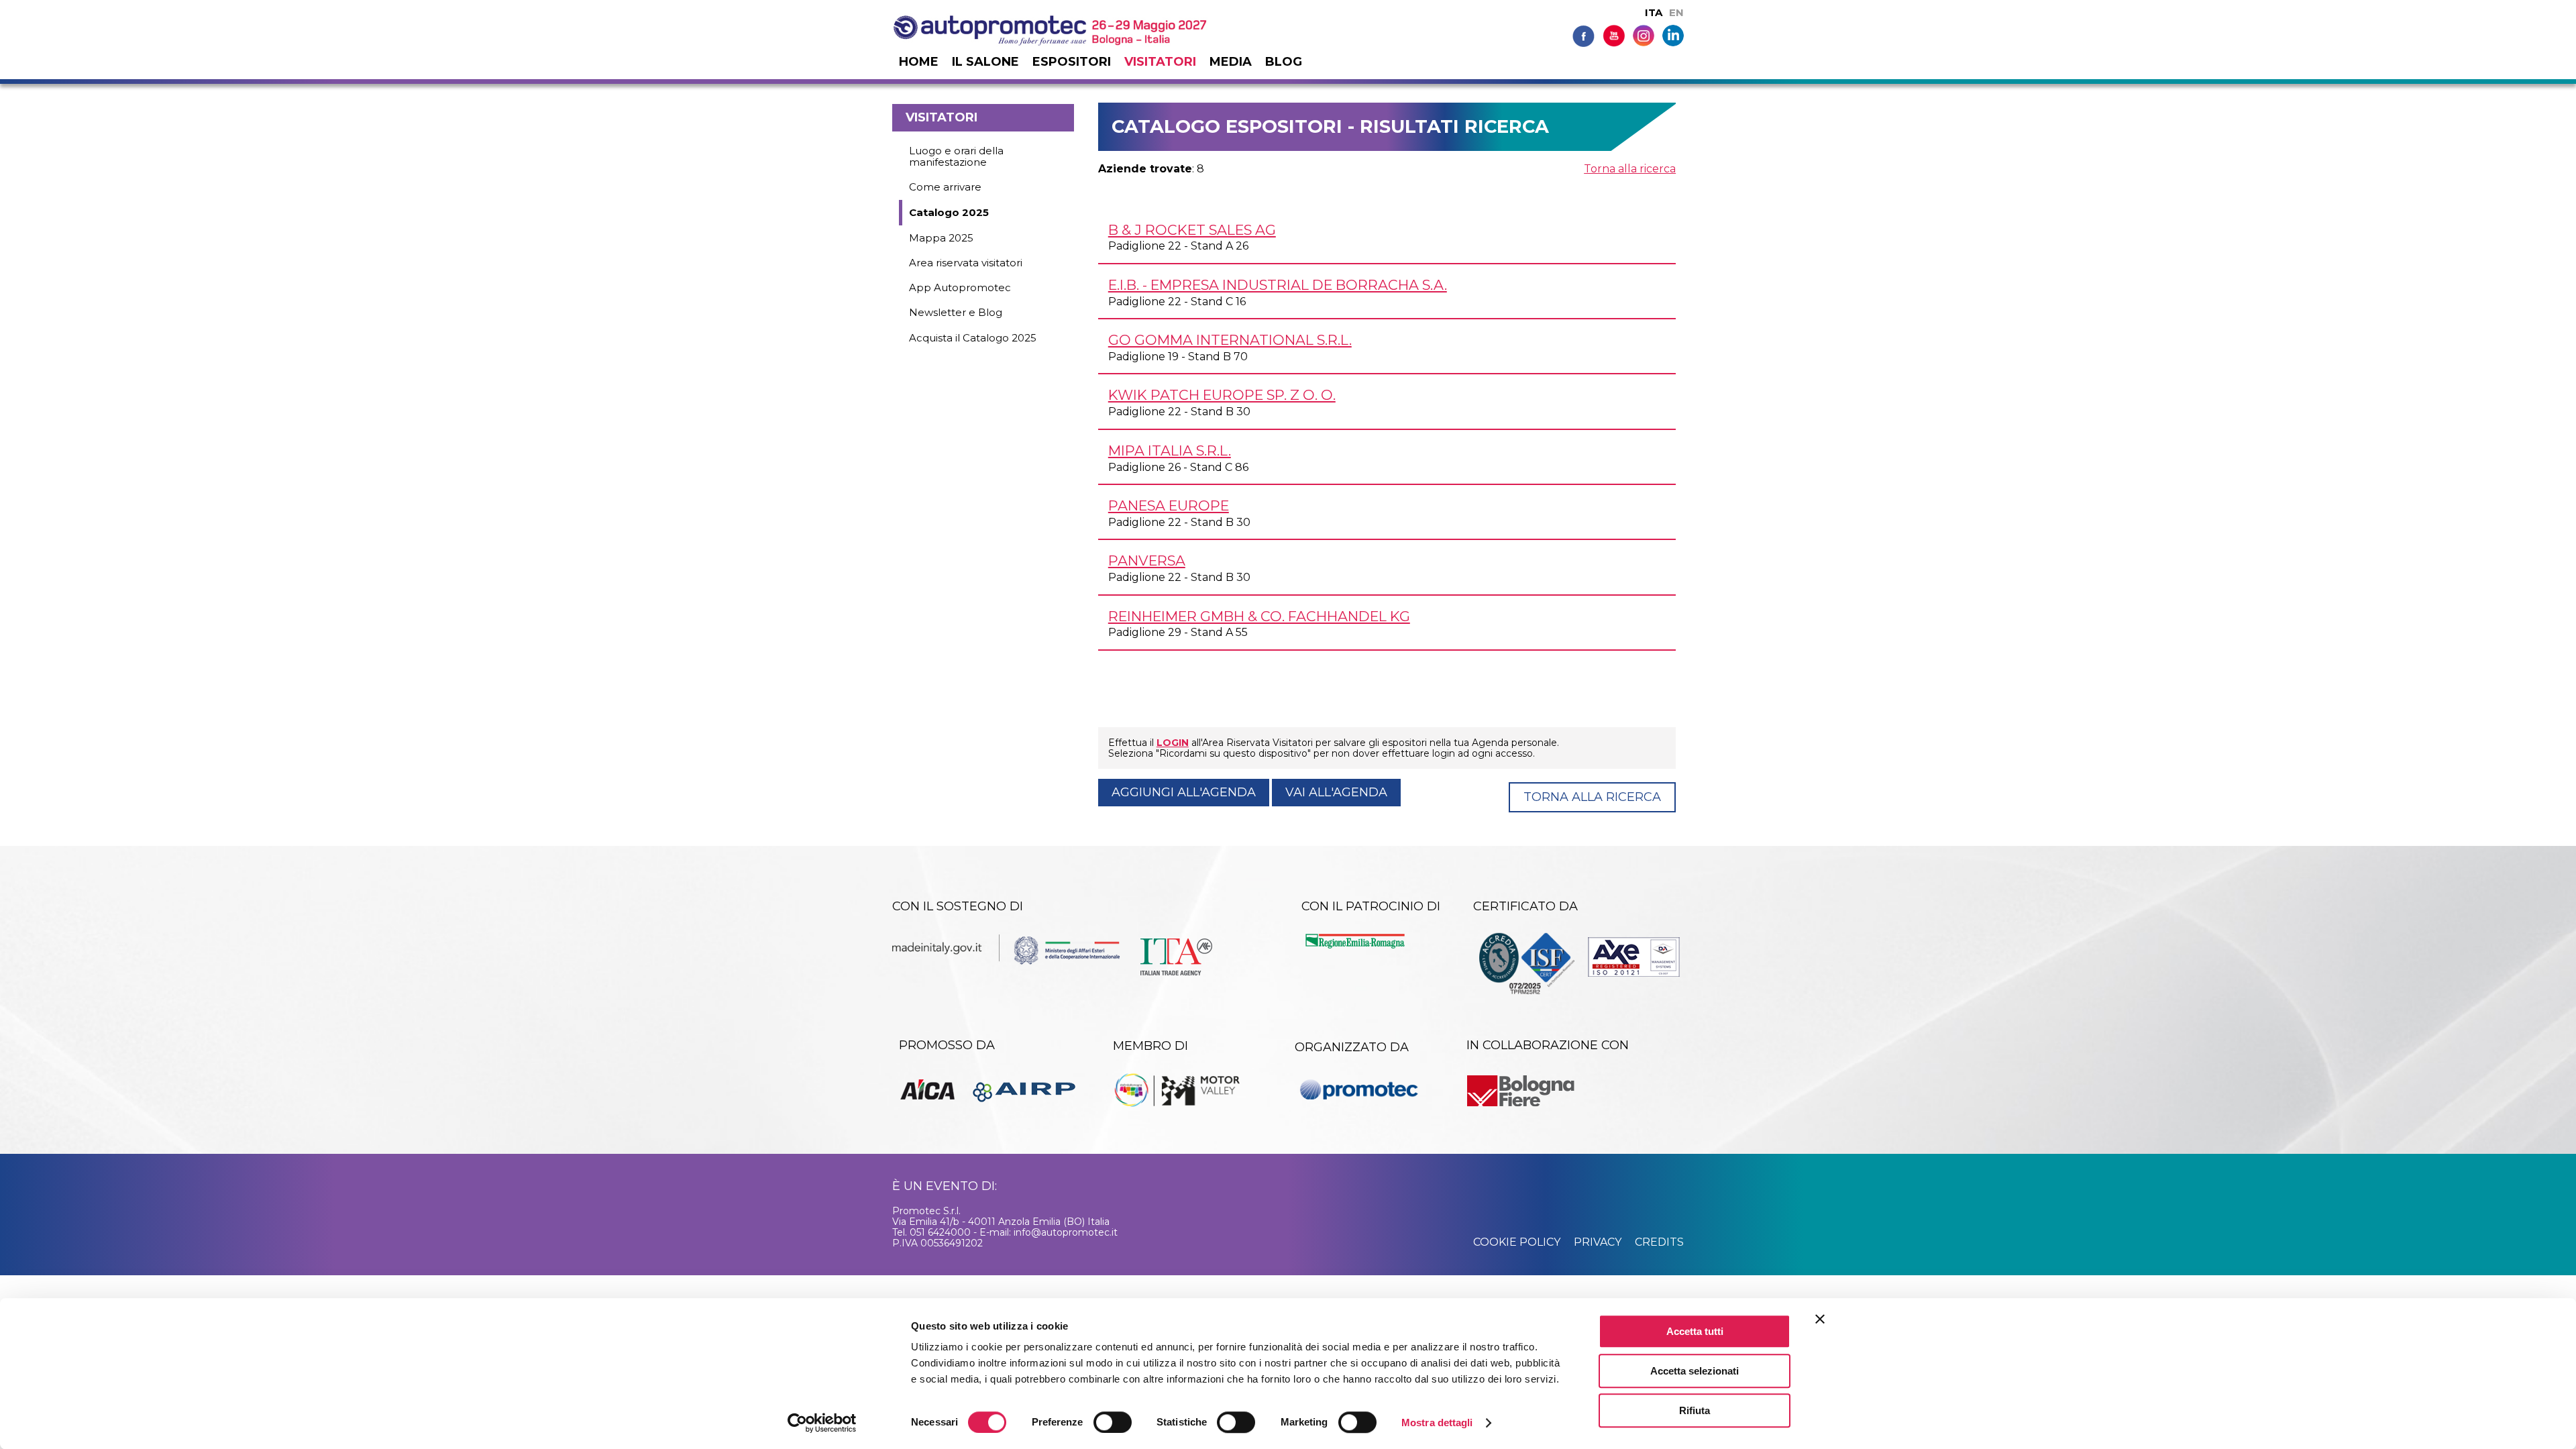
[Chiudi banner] (1820, 1319)
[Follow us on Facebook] (1584, 35)
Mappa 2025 (941, 238)
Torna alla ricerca (1630, 169)
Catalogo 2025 (949, 212)
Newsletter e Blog (956, 312)
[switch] (1113, 1422)
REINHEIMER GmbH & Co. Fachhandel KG (1259, 616)
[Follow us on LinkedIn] (1673, 35)
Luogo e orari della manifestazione (956, 156)
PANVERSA (1147, 560)
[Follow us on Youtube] (1614, 35)
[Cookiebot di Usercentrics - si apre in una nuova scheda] (822, 1423)
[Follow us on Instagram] (1644, 35)
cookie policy (1517, 1242)
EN (1676, 12)
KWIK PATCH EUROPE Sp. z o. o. (1222, 395)
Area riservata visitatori (966, 263)
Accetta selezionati (1695, 1371)
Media (1231, 62)
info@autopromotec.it (1066, 1232)
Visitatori (1160, 62)
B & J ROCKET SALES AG (1192, 230)
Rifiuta (1695, 1410)
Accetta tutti (1695, 1331)
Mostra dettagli (1437, 1423)
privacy (1598, 1242)
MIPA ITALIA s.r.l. (1170, 450)
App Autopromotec (960, 287)
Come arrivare (945, 187)
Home (919, 62)
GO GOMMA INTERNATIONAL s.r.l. (1230, 340)
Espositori (1072, 62)
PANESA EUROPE (1169, 505)
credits (1659, 1242)
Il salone (985, 62)
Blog (1284, 62)
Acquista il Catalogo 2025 (973, 338)
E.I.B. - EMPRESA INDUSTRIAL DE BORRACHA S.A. (1278, 285)
